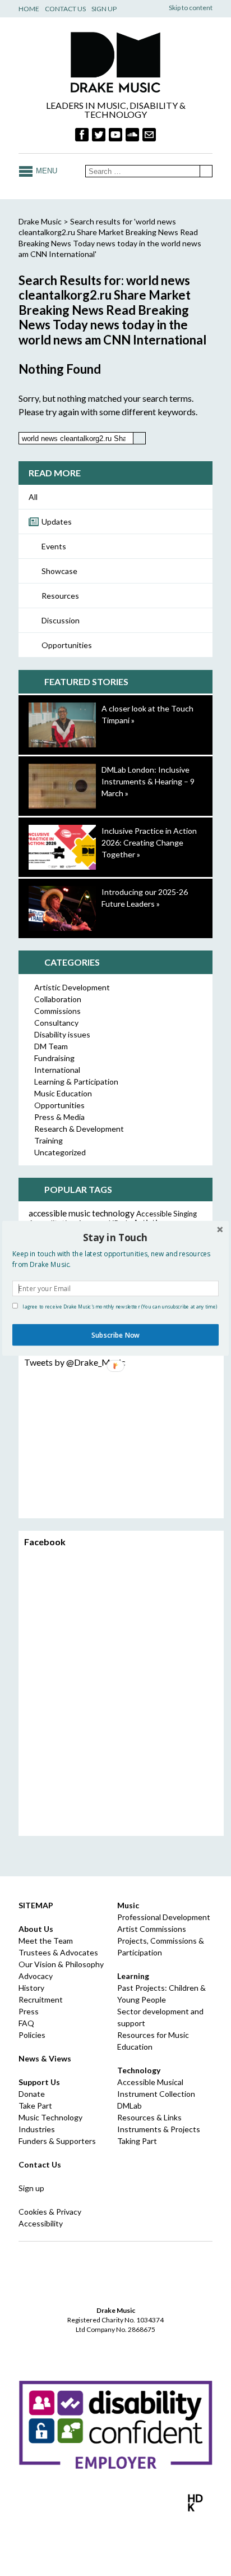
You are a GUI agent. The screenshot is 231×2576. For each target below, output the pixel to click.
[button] (115, 1238)
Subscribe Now (115, 1334)
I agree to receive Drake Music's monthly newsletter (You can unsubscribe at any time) (119, 1306)
